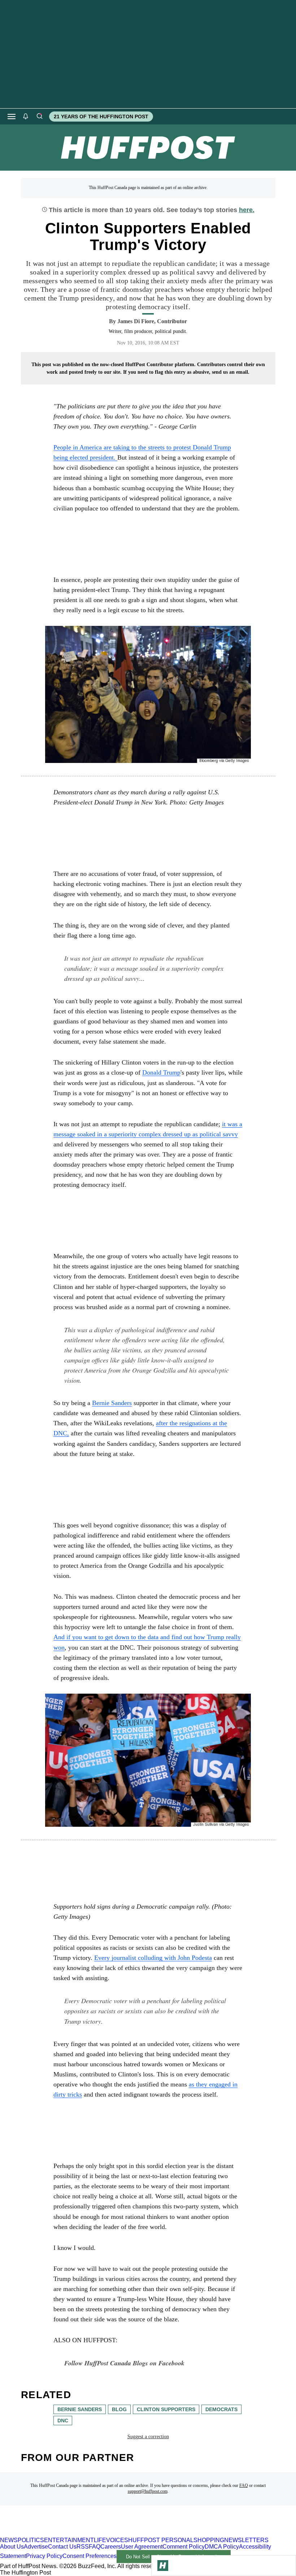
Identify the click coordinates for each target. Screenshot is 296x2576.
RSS (83, 2547)
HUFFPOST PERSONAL (161, 2540)
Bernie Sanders (112, 1403)
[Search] (39, 117)
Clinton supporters (166, 2409)
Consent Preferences (90, 2556)
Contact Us (62, 2547)
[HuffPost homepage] (93, 2534)
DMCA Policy (222, 2547)
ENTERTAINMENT (69, 2540)
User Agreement (142, 2547)
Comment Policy (184, 2547)
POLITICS (31, 2540)
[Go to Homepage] (163, 2566)
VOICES (117, 2540)
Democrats (221, 2409)
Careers (111, 2547)
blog (119, 2409)
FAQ (244, 2485)
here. (247, 210)
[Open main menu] (12, 117)
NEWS (9, 2540)
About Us (12, 2547)
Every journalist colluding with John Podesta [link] (153, 1958)
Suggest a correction (148, 2437)
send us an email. (231, 372)
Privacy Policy (44, 2556)
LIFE (100, 2540)
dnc (63, 2421)
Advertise (36, 2547)
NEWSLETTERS (246, 2540)
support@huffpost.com (148, 2491)
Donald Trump (161, 1072)
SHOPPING (209, 2540)
